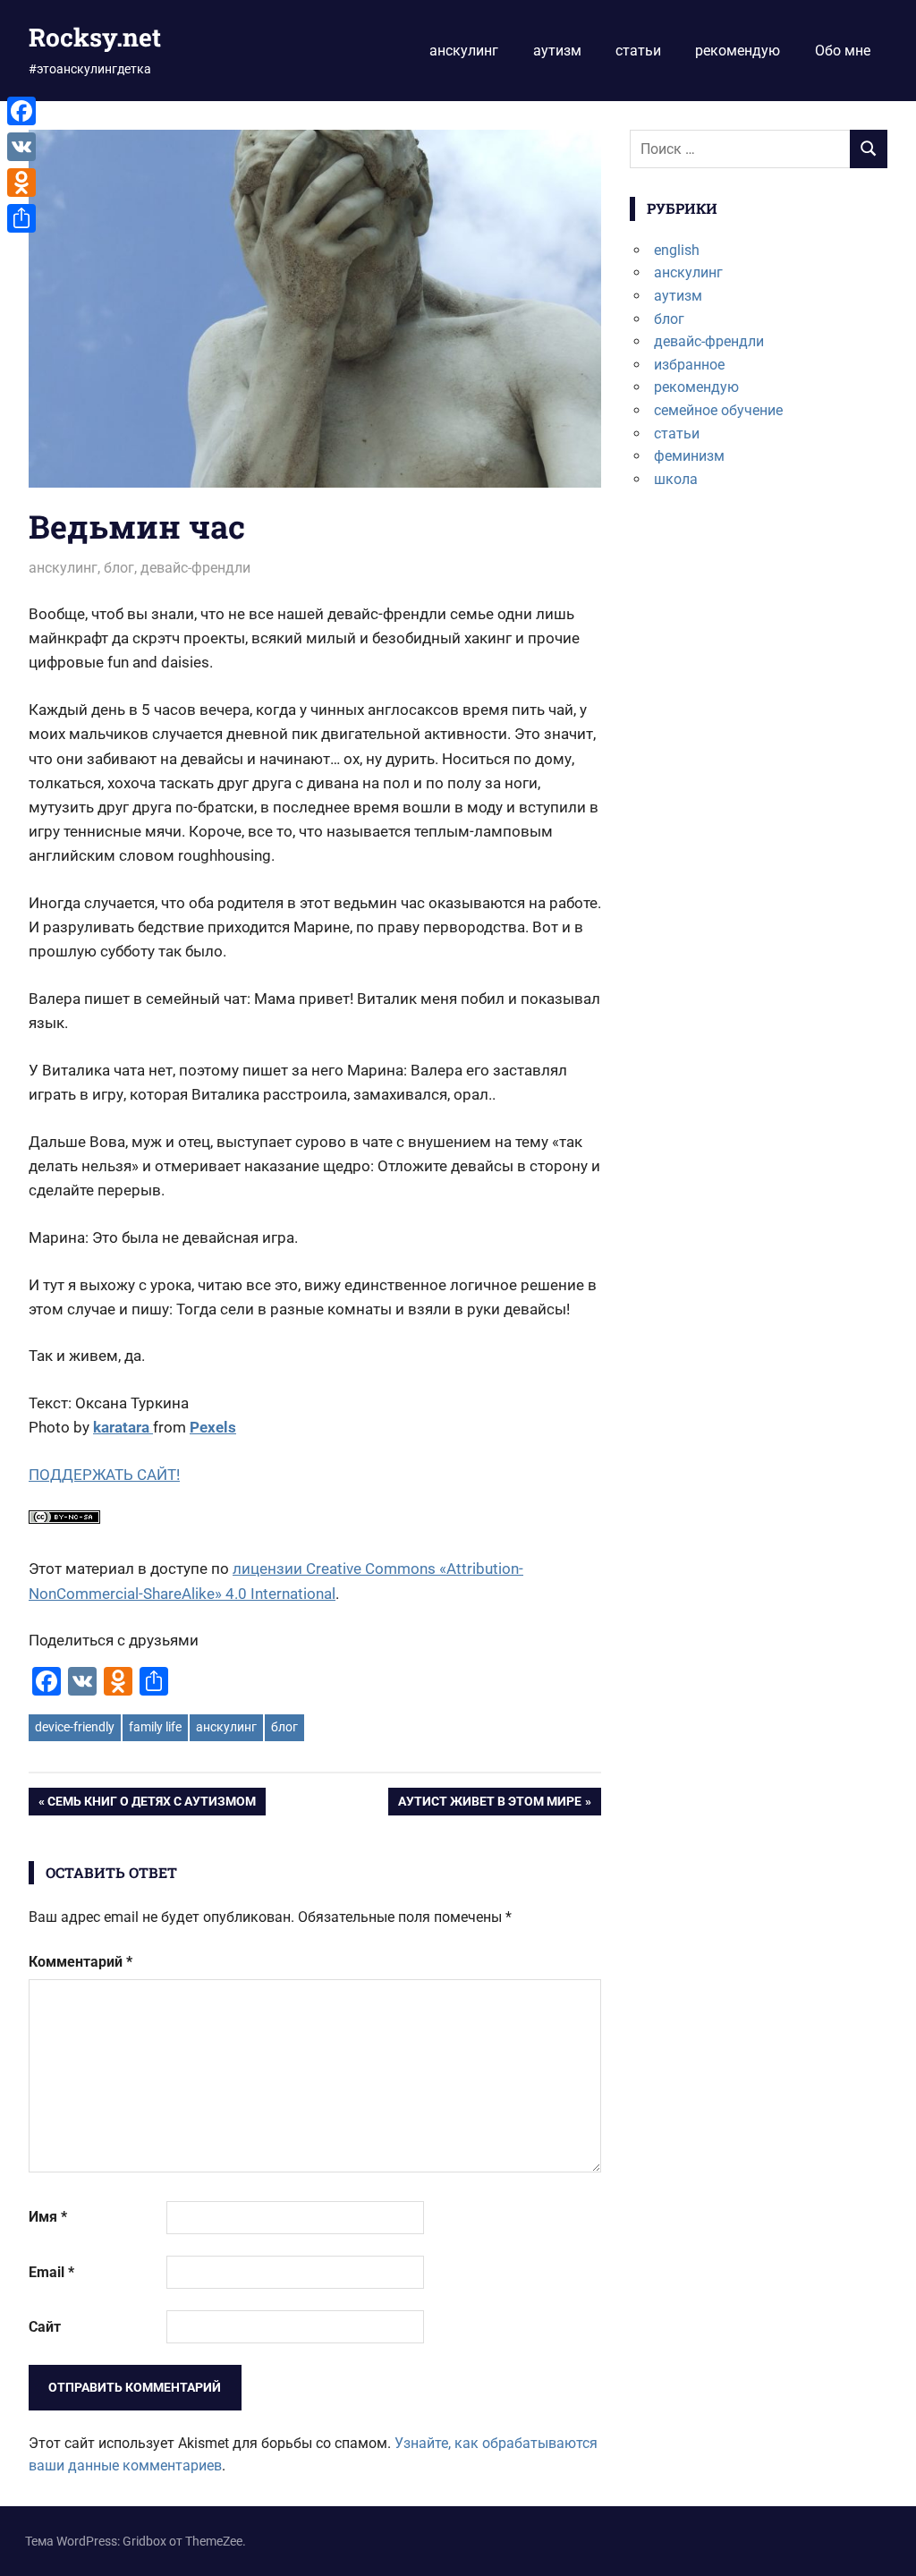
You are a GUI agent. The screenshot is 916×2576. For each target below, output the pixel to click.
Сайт (45, 2327)
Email (51, 2272)
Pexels (213, 1427)
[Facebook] (21, 111)
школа (676, 479)
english (677, 250)
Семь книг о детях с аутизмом (151, 1804)
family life (155, 1727)
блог (119, 568)
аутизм (557, 51)
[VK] (21, 147)
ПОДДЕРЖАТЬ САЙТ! (104, 1475)
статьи (638, 51)
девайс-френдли (195, 568)
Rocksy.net (95, 37)
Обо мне (843, 51)
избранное (689, 365)
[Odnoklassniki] (21, 183)
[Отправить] (21, 218)
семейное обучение (718, 410)
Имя (48, 2217)
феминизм (689, 456)
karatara (123, 1427)
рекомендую (738, 51)
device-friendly (75, 1727)
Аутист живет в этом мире (489, 1804)
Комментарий (81, 1962)
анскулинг (464, 51)
